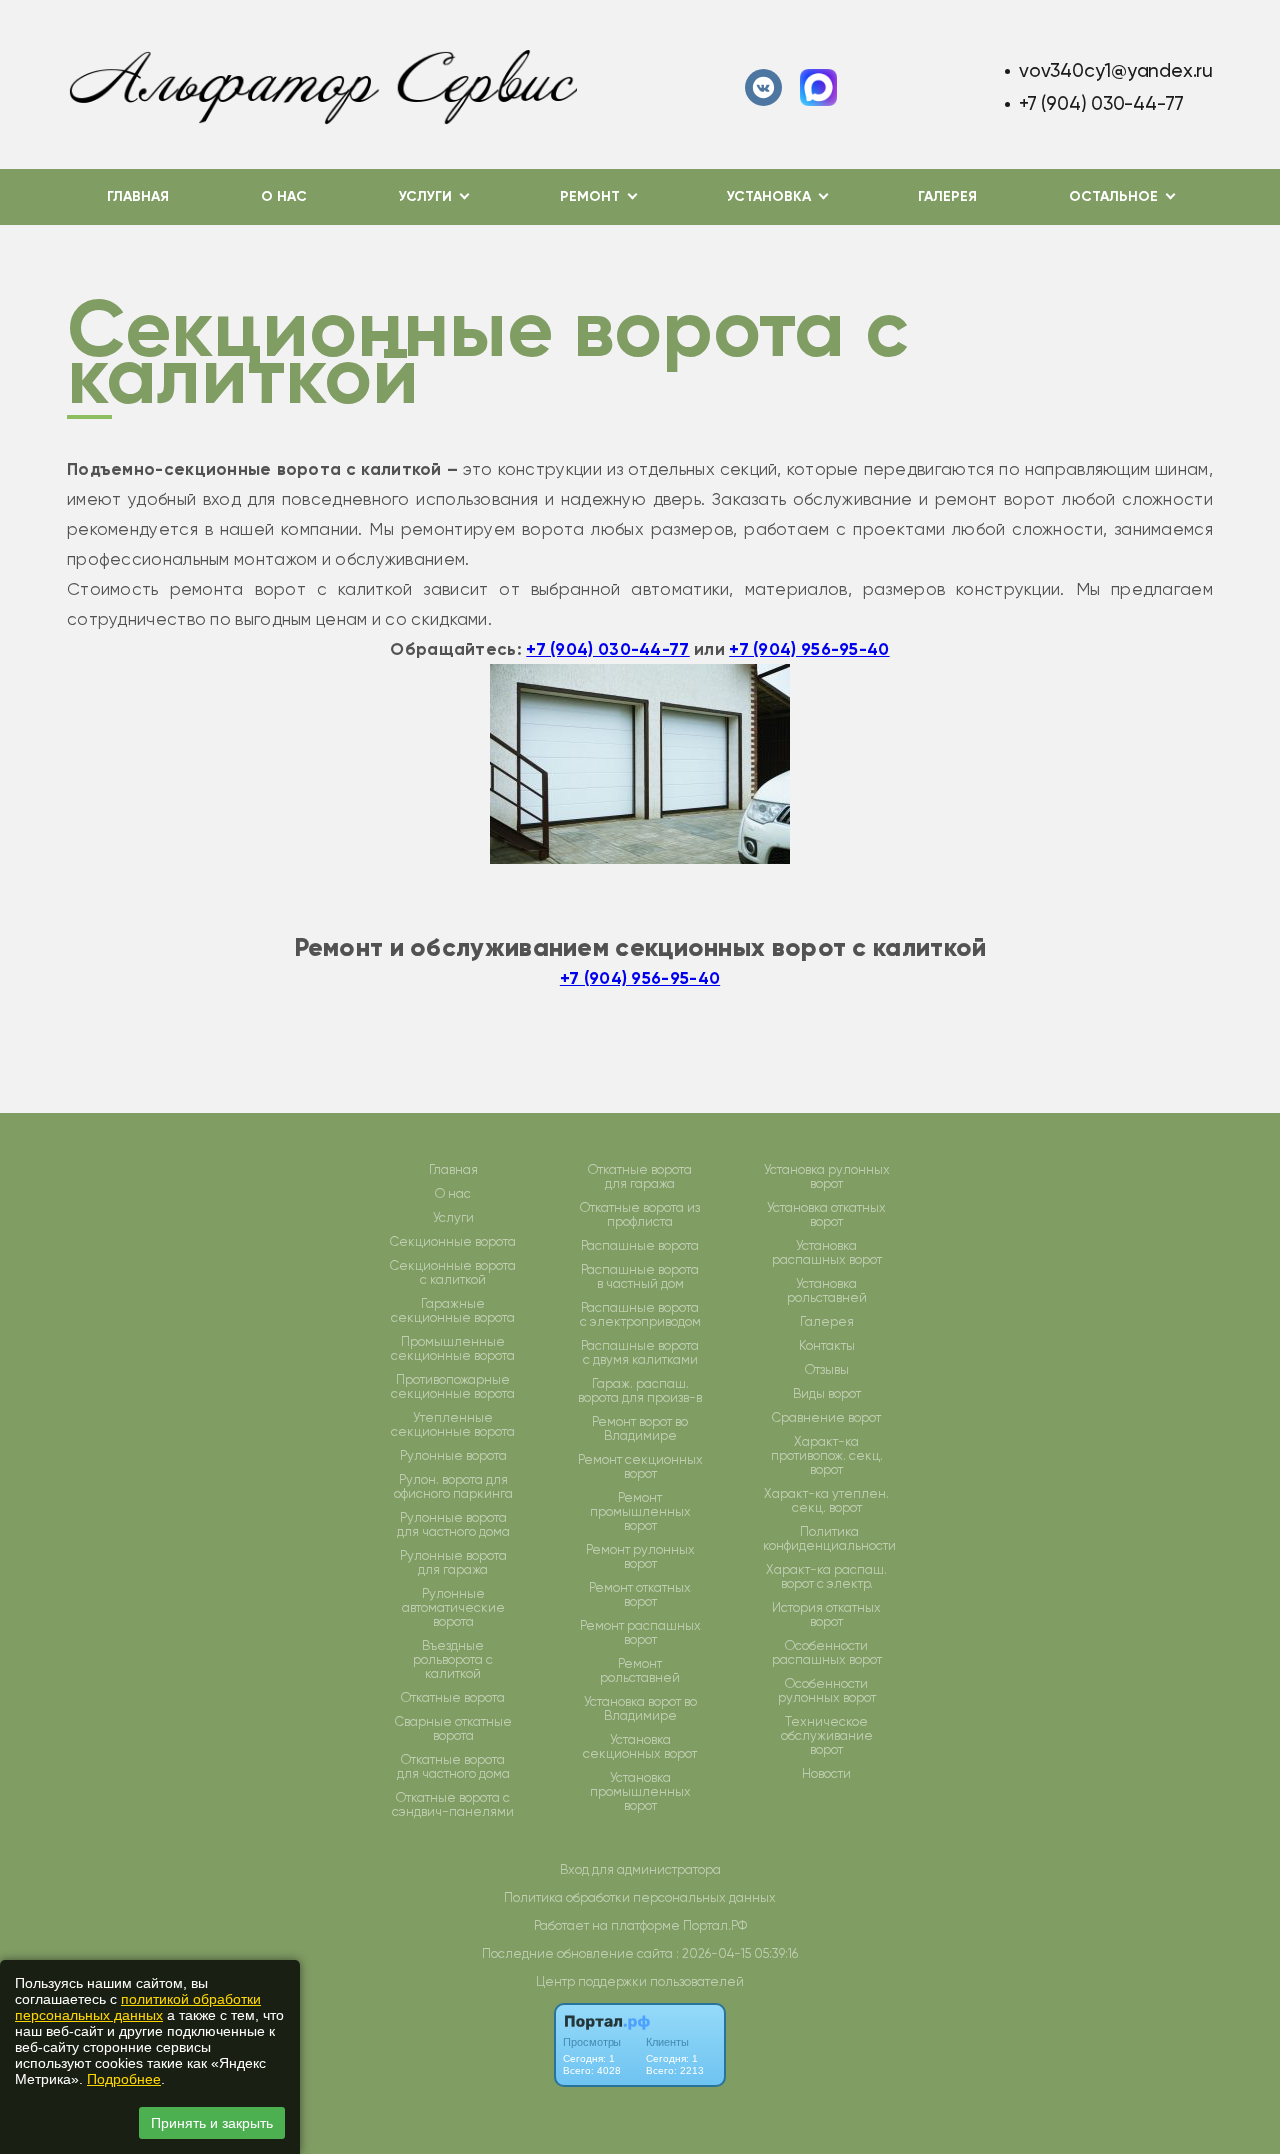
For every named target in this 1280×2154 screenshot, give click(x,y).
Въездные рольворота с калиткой (453, 1660)
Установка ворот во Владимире (640, 1709)
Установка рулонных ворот (827, 1177)
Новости (826, 1774)
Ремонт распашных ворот (640, 1633)
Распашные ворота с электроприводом (640, 1315)
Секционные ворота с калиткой (453, 1273)
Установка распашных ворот (827, 1253)
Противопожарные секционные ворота (453, 1387)
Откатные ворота (453, 1698)
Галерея (947, 196)
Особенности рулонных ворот (827, 1691)
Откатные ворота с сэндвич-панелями (453, 1805)
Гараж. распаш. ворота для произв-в (640, 1391)
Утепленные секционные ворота (453, 1425)
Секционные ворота (453, 1242)
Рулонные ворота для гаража (453, 1563)
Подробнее (124, 2079)
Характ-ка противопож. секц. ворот (827, 1456)
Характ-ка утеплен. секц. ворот (826, 1501)
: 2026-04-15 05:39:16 (737, 1953)
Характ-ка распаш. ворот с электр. (826, 1577)
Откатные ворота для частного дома (453, 1767)
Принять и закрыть (212, 2123)
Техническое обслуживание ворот (827, 1736)
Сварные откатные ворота (453, 1729)
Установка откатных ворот (826, 1215)
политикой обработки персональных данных (138, 2007)
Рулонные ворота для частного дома (453, 1525)
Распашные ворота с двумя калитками (640, 1353)
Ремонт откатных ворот (640, 1595)
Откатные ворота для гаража (640, 1177)
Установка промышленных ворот (640, 1792)
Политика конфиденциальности (829, 1539)
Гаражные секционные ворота (453, 1311)
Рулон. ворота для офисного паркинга (453, 1487)
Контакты (827, 1346)
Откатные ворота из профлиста (640, 1215)
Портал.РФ (715, 1925)
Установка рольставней (827, 1291)
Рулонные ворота (453, 1456)
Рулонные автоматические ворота (453, 1608)
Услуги (453, 1218)
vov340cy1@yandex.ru (1116, 70)
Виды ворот (827, 1394)
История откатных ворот (826, 1615)
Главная (138, 196)
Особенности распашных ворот (827, 1653)
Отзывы (827, 1370)
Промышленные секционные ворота (453, 1349)
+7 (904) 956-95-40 (809, 649)
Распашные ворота (640, 1246)
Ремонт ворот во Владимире (640, 1429)
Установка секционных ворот (640, 1747)
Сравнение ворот (826, 1418)
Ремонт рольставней (640, 1671)
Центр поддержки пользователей (640, 1981)
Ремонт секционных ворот (640, 1467)
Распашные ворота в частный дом (640, 1277)
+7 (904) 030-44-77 (1101, 103)
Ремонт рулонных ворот (640, 1557)
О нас (284, 196)
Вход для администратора (640, 1869)
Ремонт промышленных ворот (640, 1512)
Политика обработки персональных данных (640, 1897)
